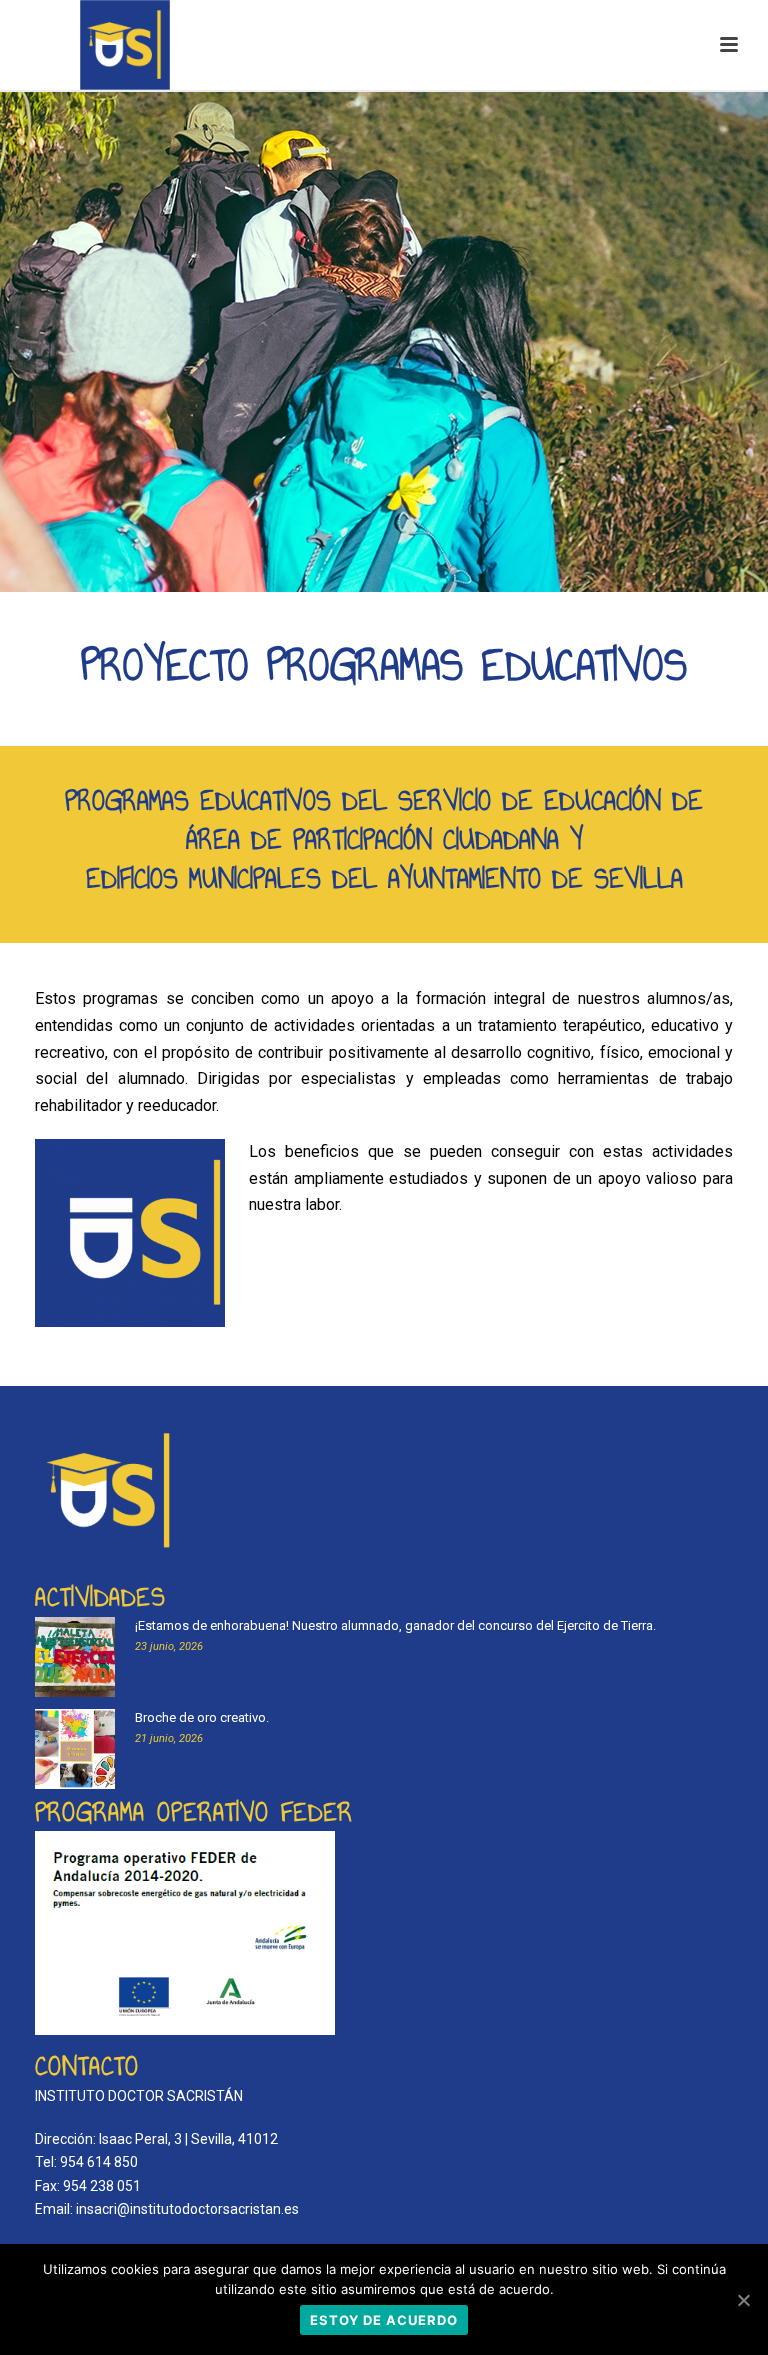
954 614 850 (99, 2162)
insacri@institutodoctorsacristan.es (187, 2209)
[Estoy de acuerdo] (743, 2300)
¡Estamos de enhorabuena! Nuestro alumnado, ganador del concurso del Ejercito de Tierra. (395, 1625)
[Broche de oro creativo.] (75, 1749)
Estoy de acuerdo (384, 2320)
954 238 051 (102, 2186)
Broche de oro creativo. (202, 1717)
